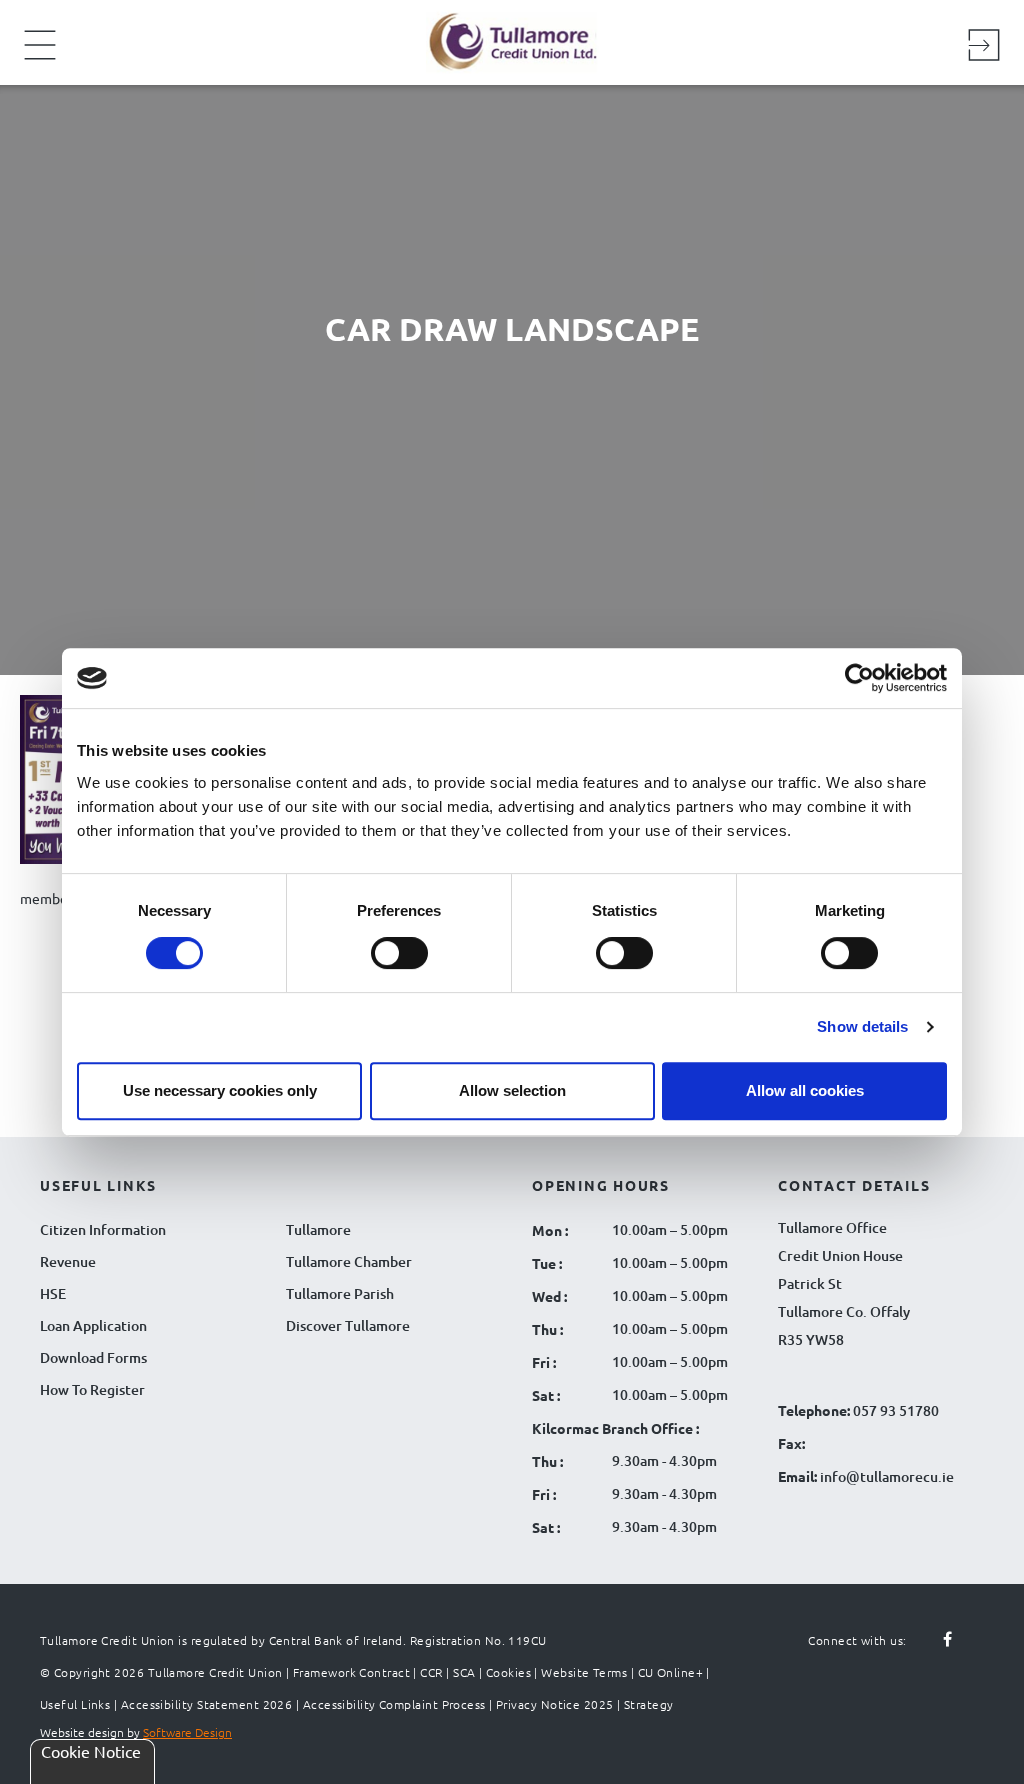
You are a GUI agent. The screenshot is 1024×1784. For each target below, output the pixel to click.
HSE (53, 1293)
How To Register (92, 1389)
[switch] (399, 953)
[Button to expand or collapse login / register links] (984, 47)
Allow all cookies (805, 1090)
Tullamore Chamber (349, 1261)
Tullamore (318, 1229)
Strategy (649, 1704)
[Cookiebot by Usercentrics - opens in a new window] (859, 678)
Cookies (508, 1672)
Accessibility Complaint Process (394, 1704)
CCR (431, 1672)
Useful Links (75, 1704)
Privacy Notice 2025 (555, 1704)
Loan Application (93, 1325)
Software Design (187, 1732)
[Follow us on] (968, 1651)
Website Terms (584, 1672)
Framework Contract (351, 1672)
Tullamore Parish (340, 1293)
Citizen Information (103, 1229)
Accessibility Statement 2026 (207, 1704)
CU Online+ (671, 1672)
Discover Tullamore (348, 1325)
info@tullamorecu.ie (885, 1476)
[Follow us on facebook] (936, 1640)
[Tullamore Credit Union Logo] (502, 39)
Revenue (68, 1261)
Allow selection (512, 1090)
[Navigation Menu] (40, 58)
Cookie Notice (91, 1751)
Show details (862, 1026)
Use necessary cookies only (220, 1090)
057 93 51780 (896, 1410)
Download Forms (93, 1357)
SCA (464, 1672)
